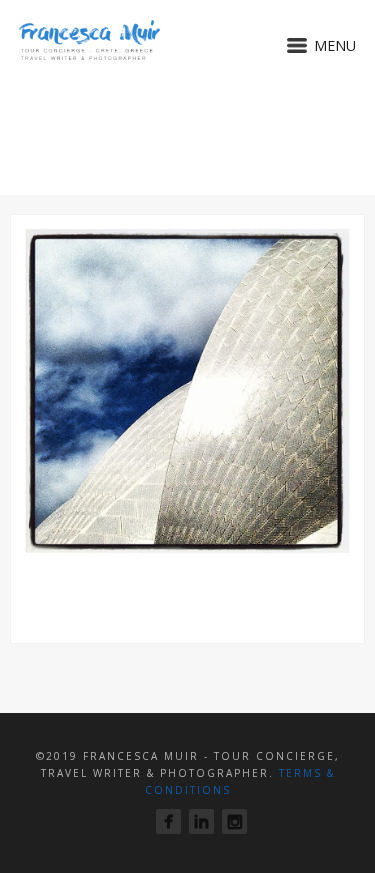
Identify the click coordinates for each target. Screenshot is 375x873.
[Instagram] (234, 821)
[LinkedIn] (201, 821)
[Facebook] (168, 821)
